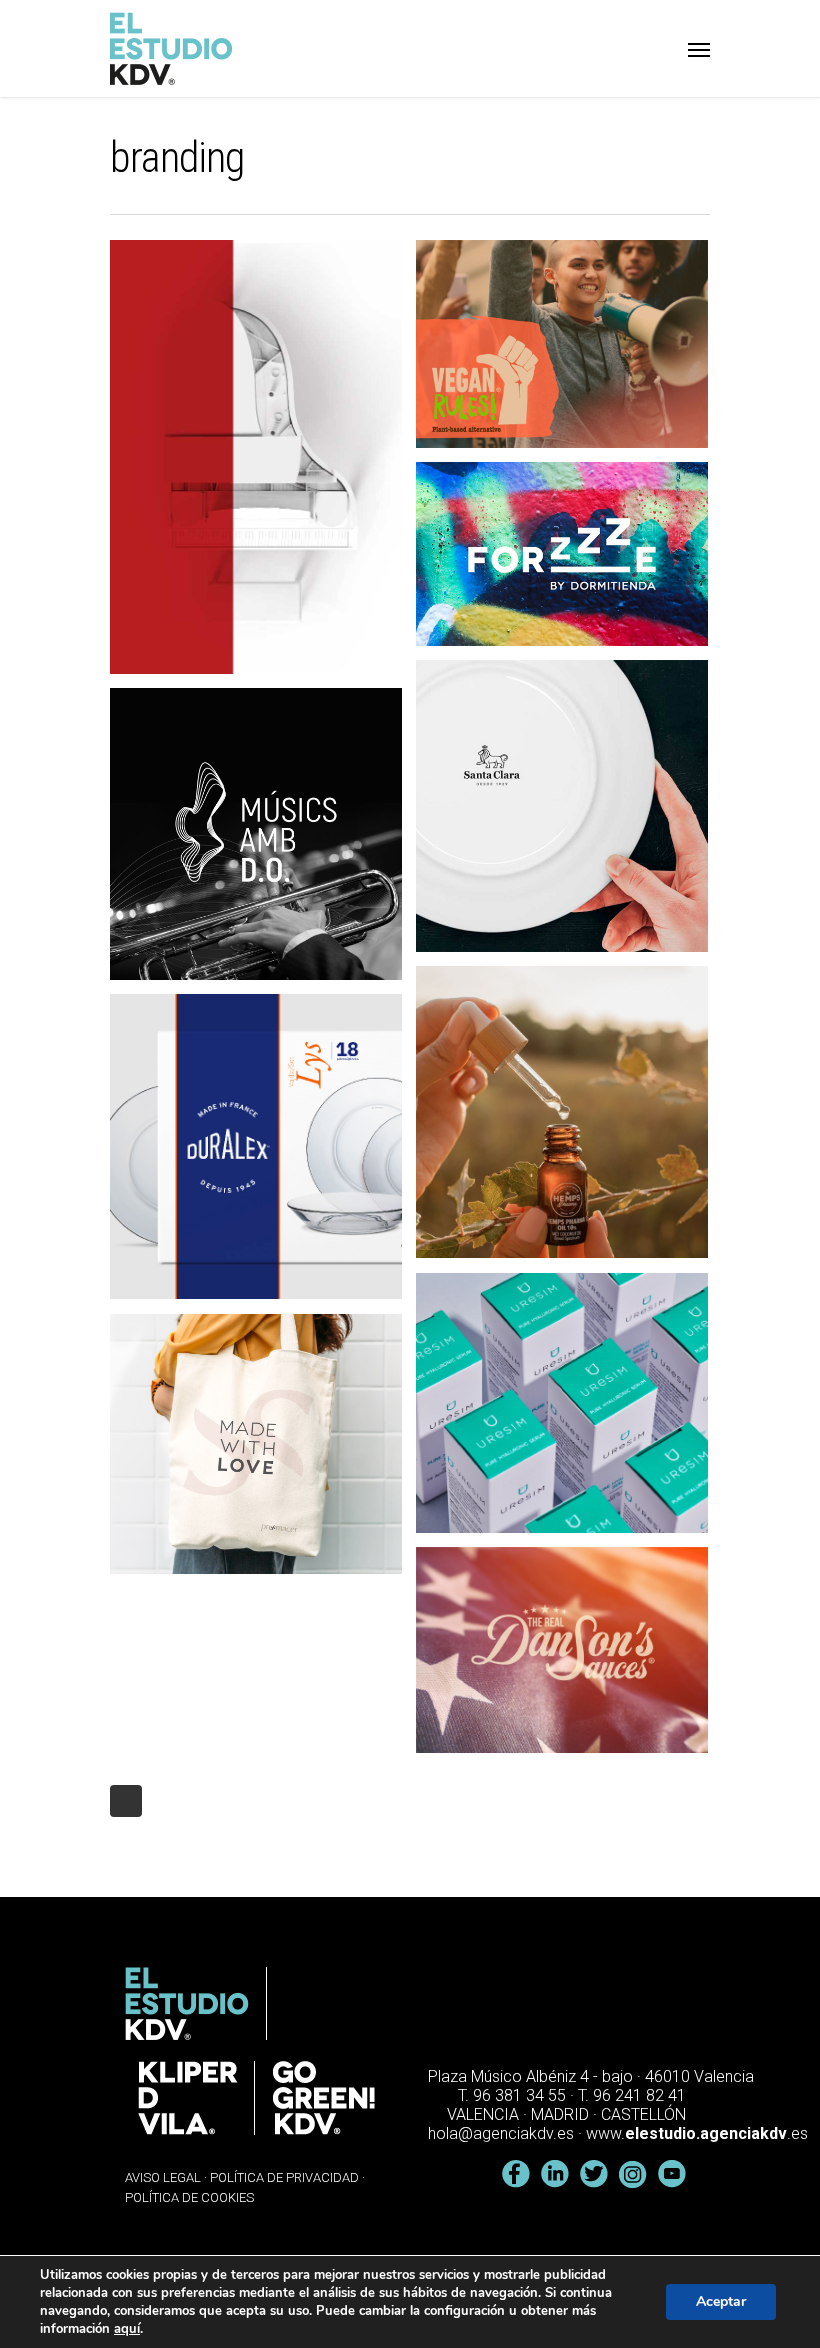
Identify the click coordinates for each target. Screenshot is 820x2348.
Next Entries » (126, 1801)
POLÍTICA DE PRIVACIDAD (284, 2177)
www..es (697, 2133)
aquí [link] (127, 2329)
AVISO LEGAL (163, 2177)
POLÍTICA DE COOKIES (189, 2197)
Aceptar (721, 2301)
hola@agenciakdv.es (501, 2133)
